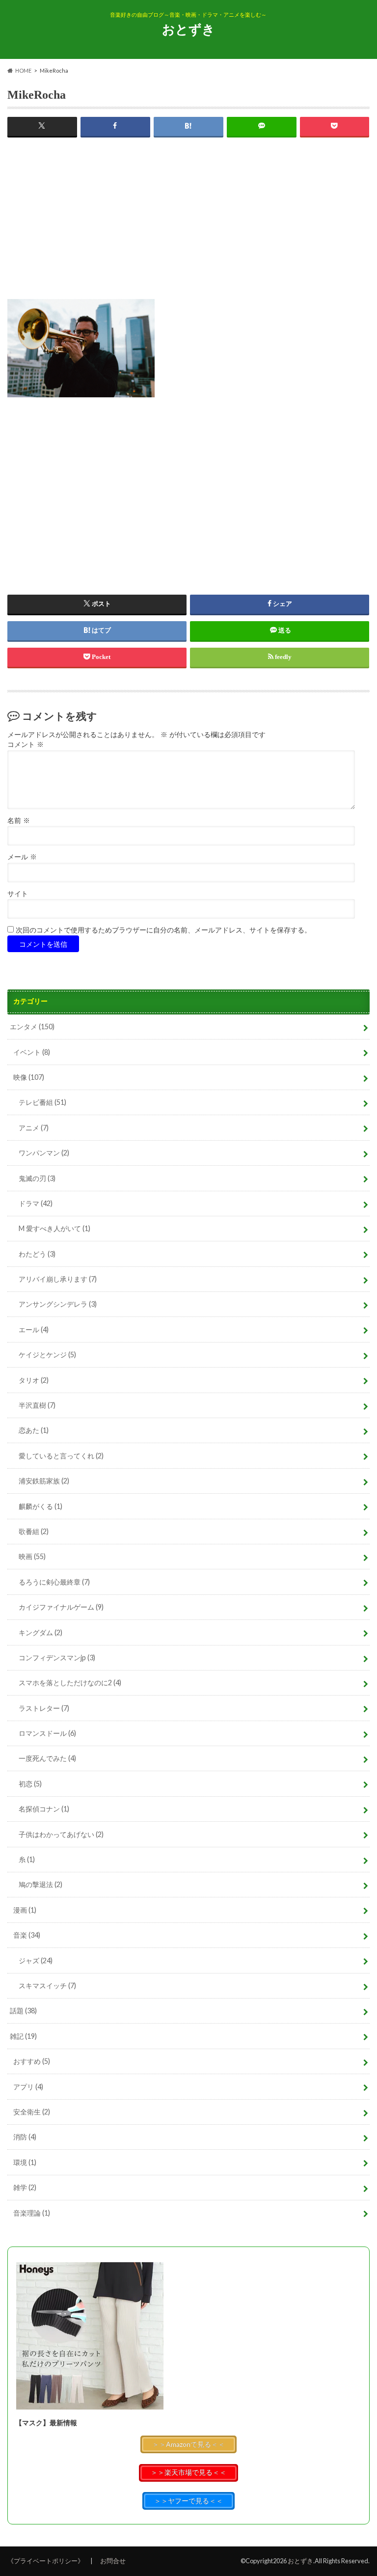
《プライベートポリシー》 (46, 2561)
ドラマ (36, 1203)
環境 (25, 2162)
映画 (32, 1556)
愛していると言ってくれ (61, 1456)
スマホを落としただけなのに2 (70, 1683)
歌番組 (34, 1531)
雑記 (23, 2036)
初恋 (30, 1784)
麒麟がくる (40, 1506)
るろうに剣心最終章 (54, 1582)
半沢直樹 (37, 1405)
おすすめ (32, 2061)
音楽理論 (32, 2213)
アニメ (34, 1128)
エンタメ (32, 1027)
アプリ (28, 2087)
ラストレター (44, 1708)
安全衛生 (32, 2112)
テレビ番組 (42, 1102)
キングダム (40, 1632)
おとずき (188, 29)
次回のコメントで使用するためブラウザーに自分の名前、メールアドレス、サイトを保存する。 (163, 930)
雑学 (25, 2187)
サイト (18, 894)
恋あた (34, 1430)
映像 (29, 1077)
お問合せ (113, 2561)
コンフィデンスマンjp (57, 1658)
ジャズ (36, 1960)
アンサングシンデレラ (58, 1304)
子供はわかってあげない (61, 1834)
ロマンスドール (47, 1733)
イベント (32, 1052)
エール (34, 1329)
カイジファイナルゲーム (61, 1607)
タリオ (34, 1380)
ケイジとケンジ (47, 1355)
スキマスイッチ (47, 1986)
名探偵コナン (44, 1809)
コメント (26, 745)
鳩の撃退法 (40, 1884)
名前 (19, 821)
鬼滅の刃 (37, 1178)
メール (22, 857)
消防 (25, 2137)
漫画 (25, 1910)
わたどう (37, 1254)
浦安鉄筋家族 (44, 1481)
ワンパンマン (44, 1153)
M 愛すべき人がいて (54, 1228)
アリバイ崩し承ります (58, 1279)
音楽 (27, 1935)
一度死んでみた (47, 1758)
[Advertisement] (188, 230)
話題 (23, 2011)
